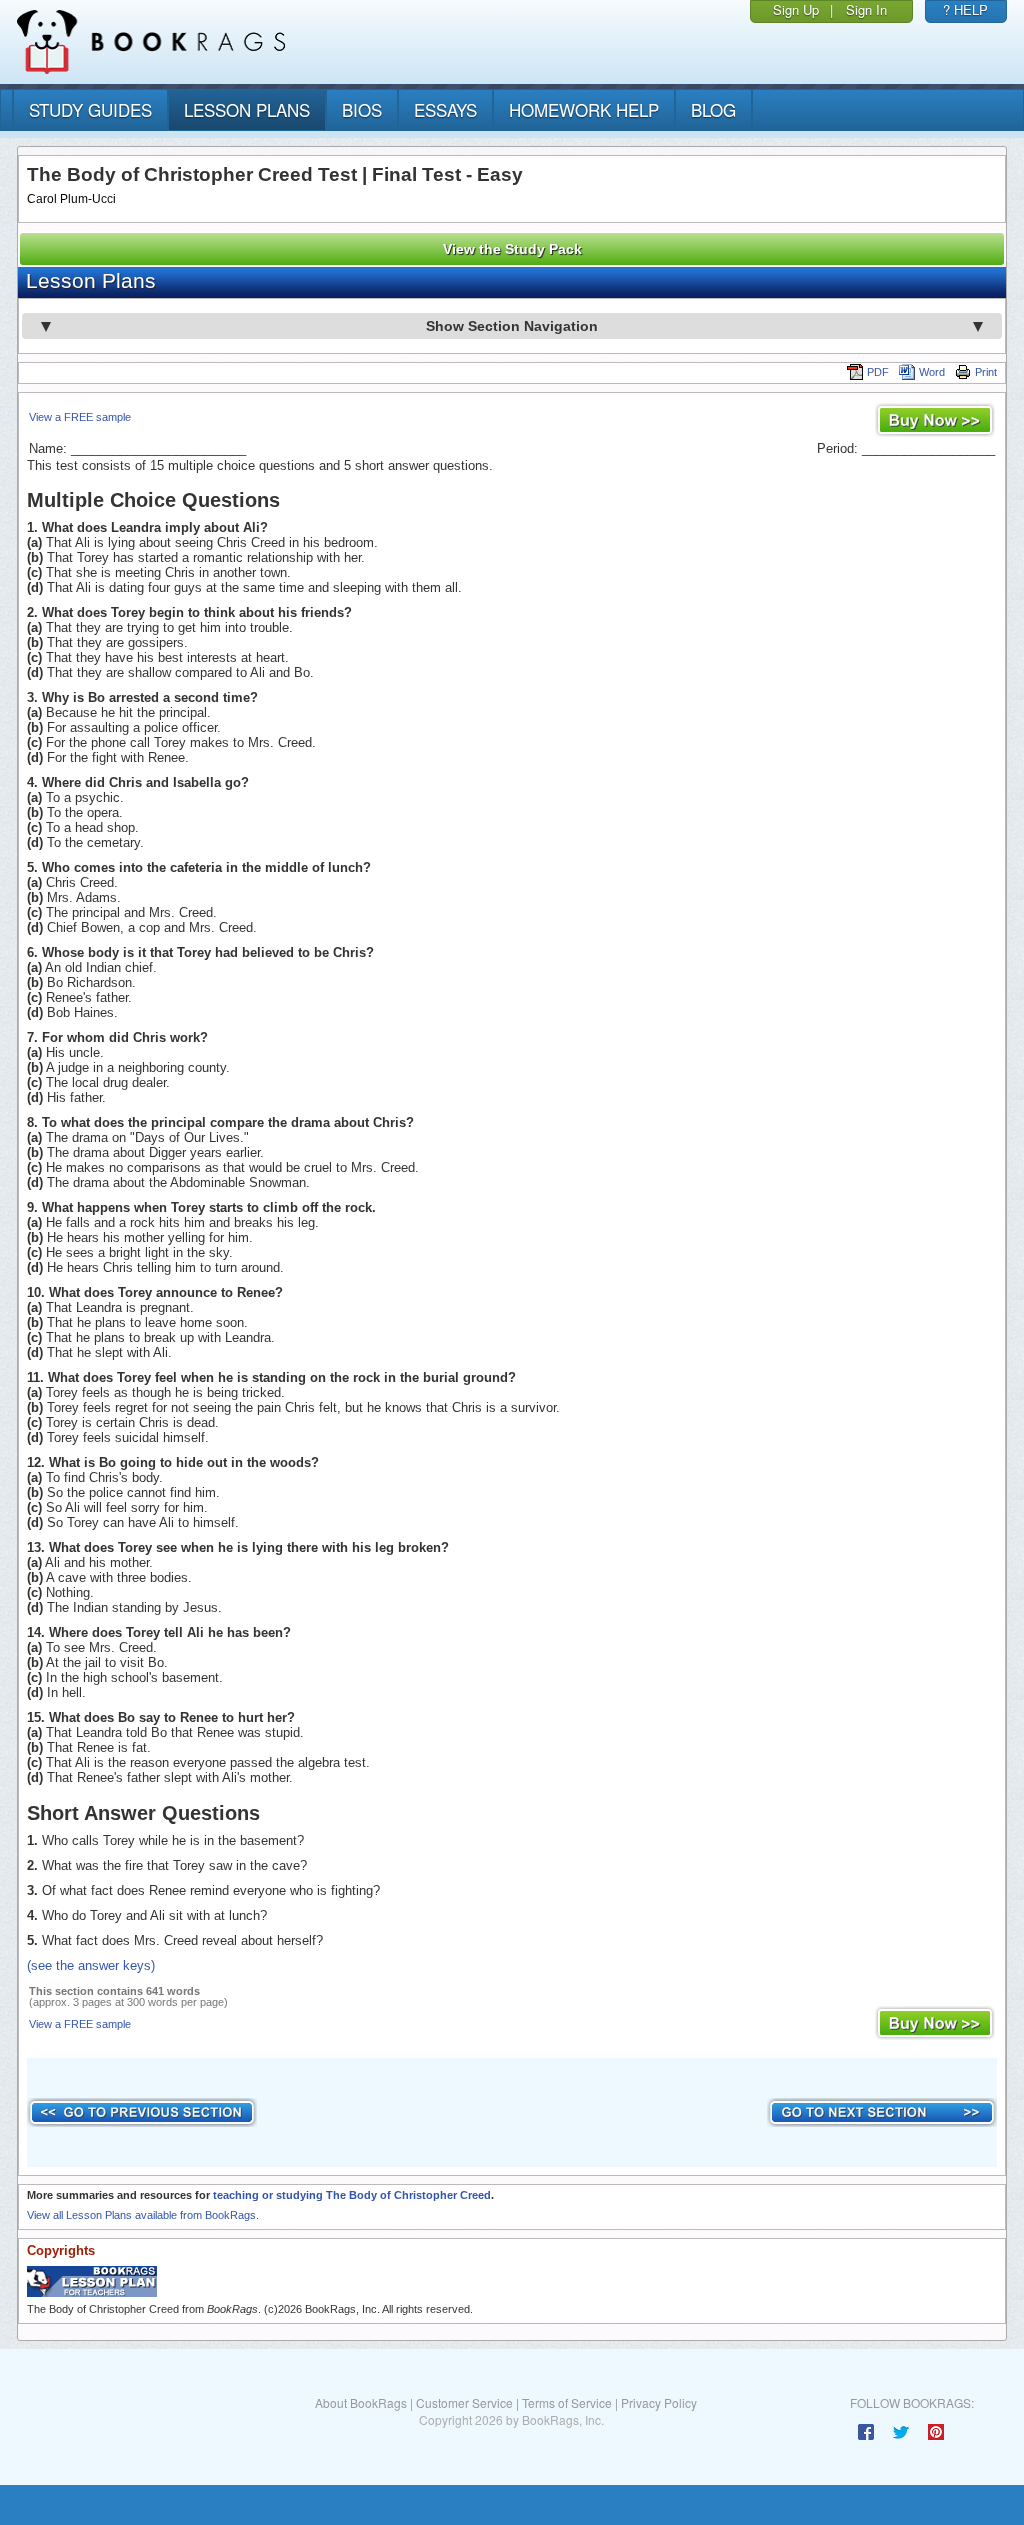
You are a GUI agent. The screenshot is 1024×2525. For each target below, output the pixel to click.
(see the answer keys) (91, 1965)
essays (445, 109)
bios (362, 109)
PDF (878, 372)
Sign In (866, 9)
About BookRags (361, 2402)
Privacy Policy (659, 2402)
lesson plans (247, 109)
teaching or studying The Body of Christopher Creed (352, 2195)
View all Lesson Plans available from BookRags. (143, 2215)
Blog (713, 109)
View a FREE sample (80, 417)
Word (932, 372)
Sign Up (796, 9)
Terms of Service (567, 2402)
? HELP (965, 9)
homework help (584, 109)
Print (986, 372)
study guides (90, 109)
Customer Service (464, 2402)
